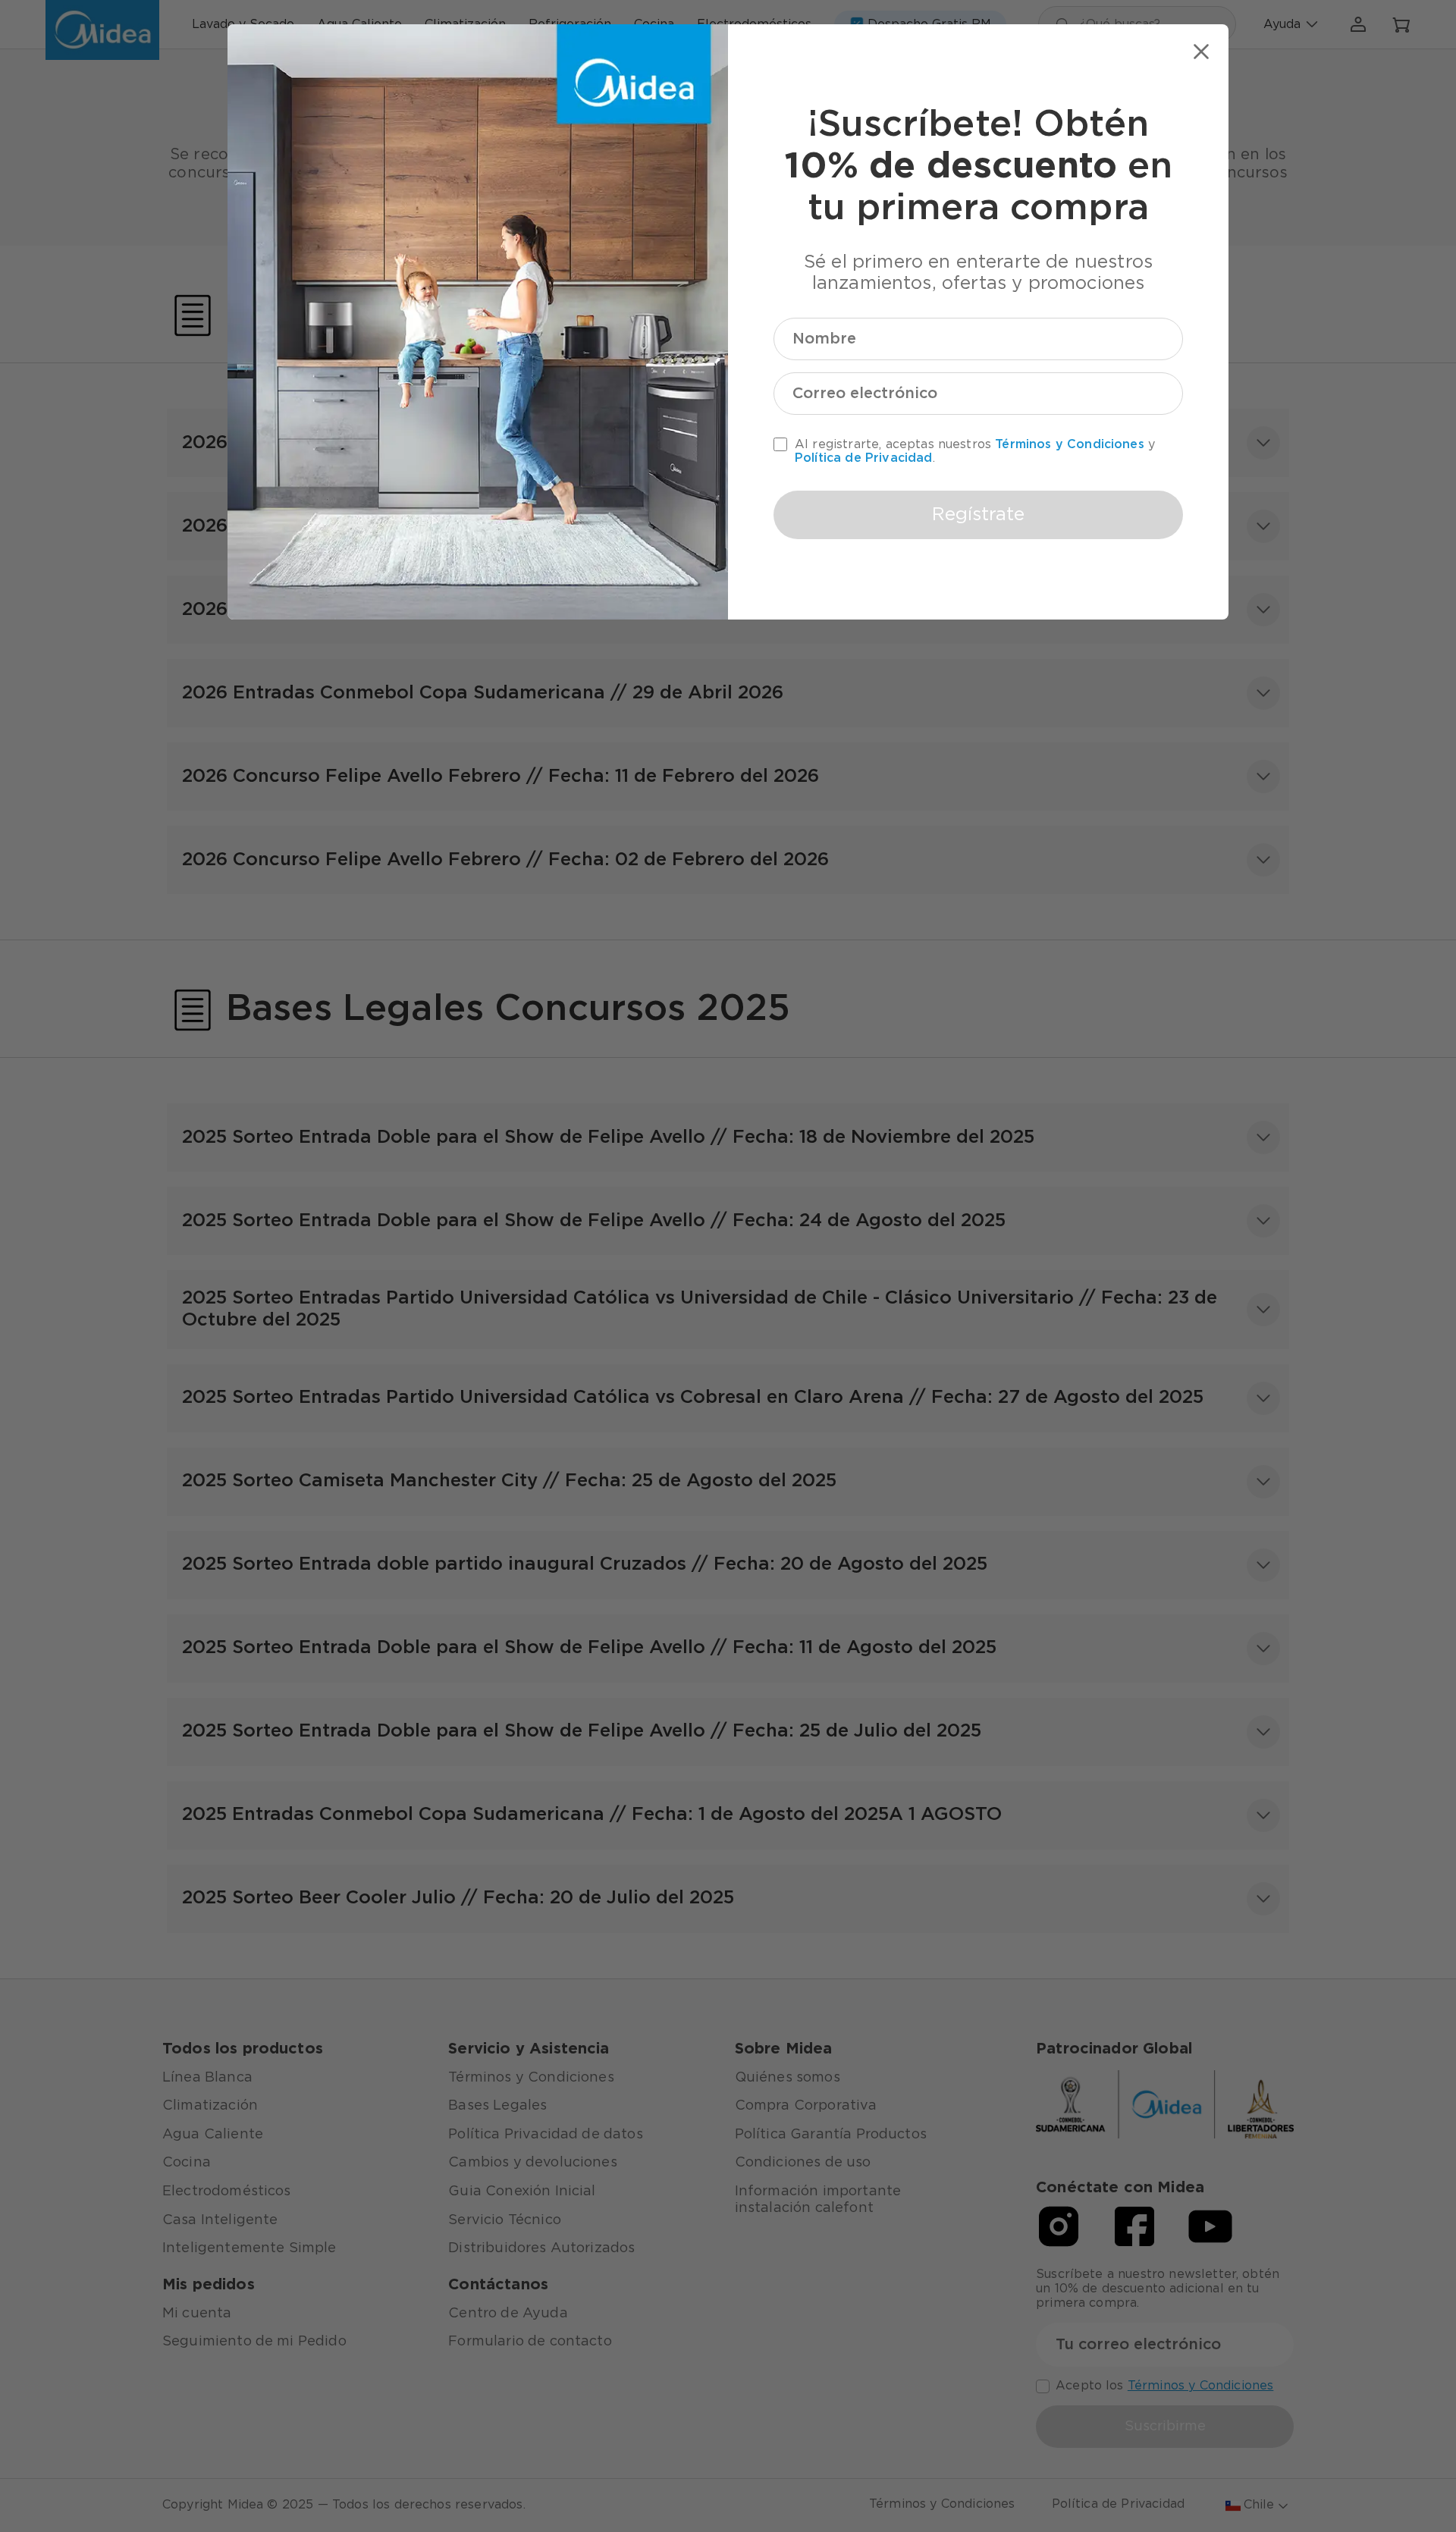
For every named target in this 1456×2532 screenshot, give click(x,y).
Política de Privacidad (864, 458)
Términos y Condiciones (1070, 444)
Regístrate (978, 515)
